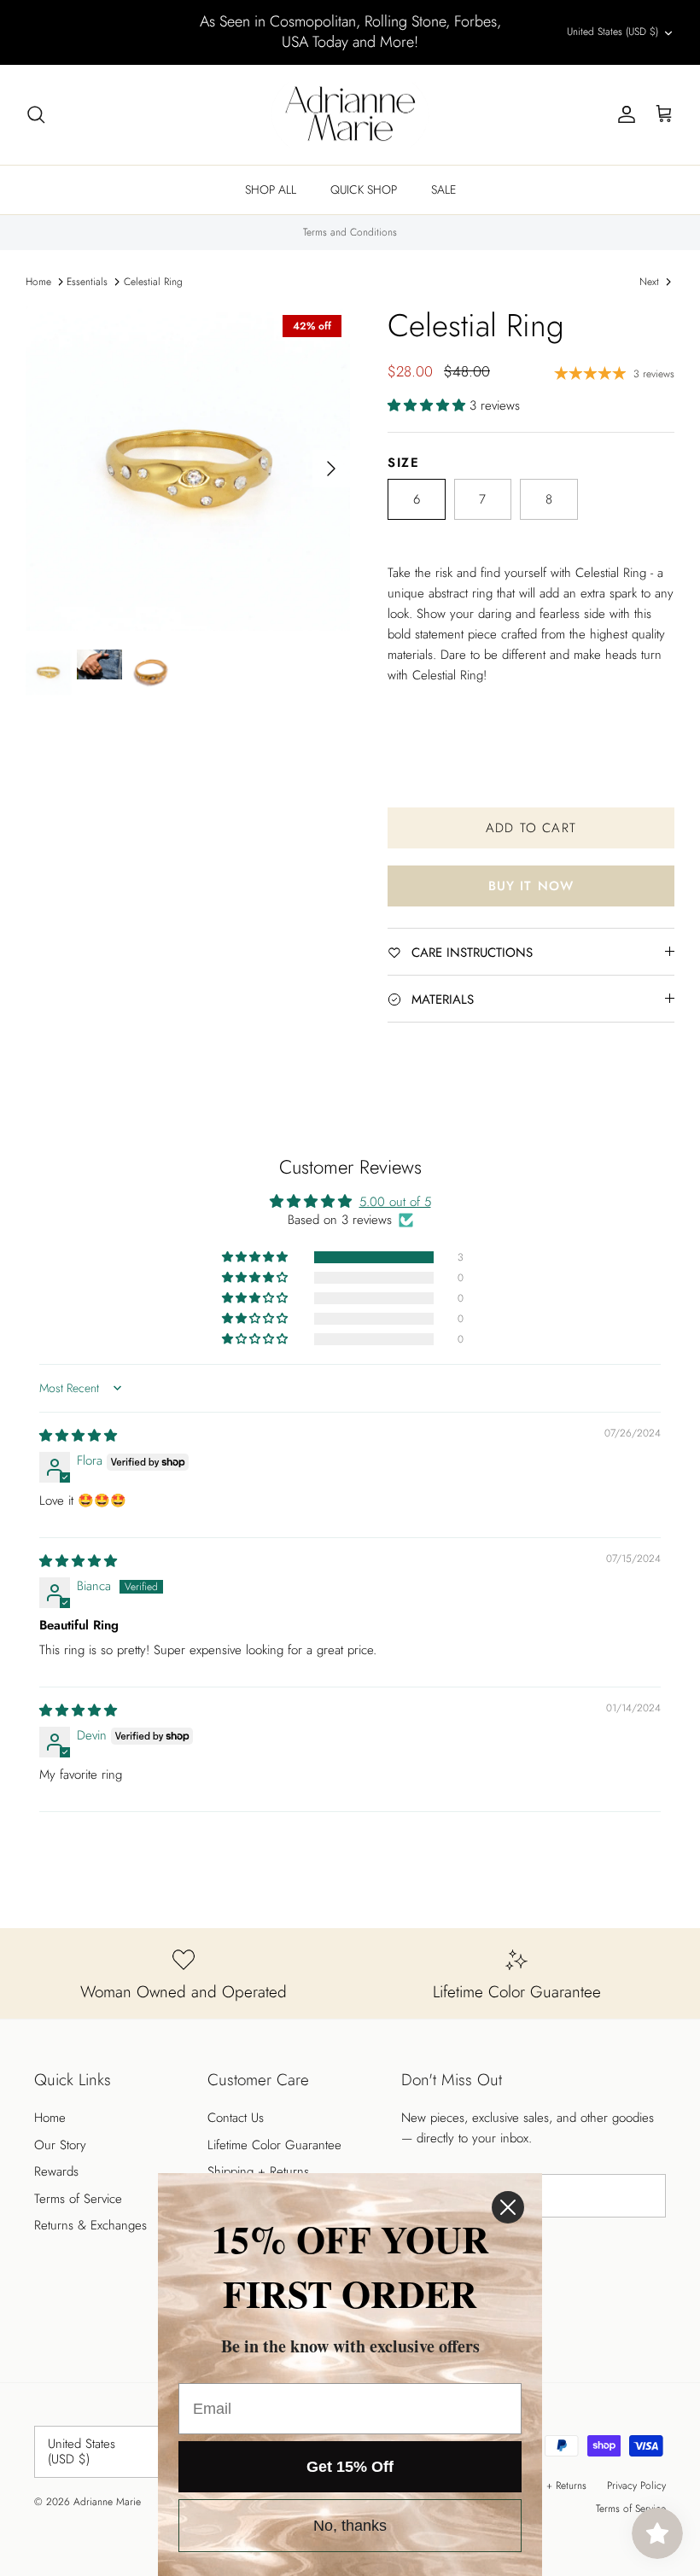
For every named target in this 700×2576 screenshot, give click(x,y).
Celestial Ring (153, 282)
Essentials (87, 282)
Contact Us (236, 2118)
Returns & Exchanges (90, 2225)
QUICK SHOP (364, 189)
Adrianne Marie (107, 2502)
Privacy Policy (636, 2486)
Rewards (56, 2171)
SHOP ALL (271, 189)
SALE (443, 189)
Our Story (60, 2145)
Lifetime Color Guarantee (274, 2145)
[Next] (331, 469)
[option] (188, 469)
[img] (78, 1436)
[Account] (623, 114)
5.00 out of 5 (395, 1202)
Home (38, 282)
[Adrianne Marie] (350, 115)
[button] (429, 405)
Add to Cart (531, 828)
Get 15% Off (350, 2467)
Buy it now (531, 886)
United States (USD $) (612, 32)
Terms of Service (78, 2199)
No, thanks (350, 2526)
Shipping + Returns (258, 2171)
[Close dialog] (508, 2207)
